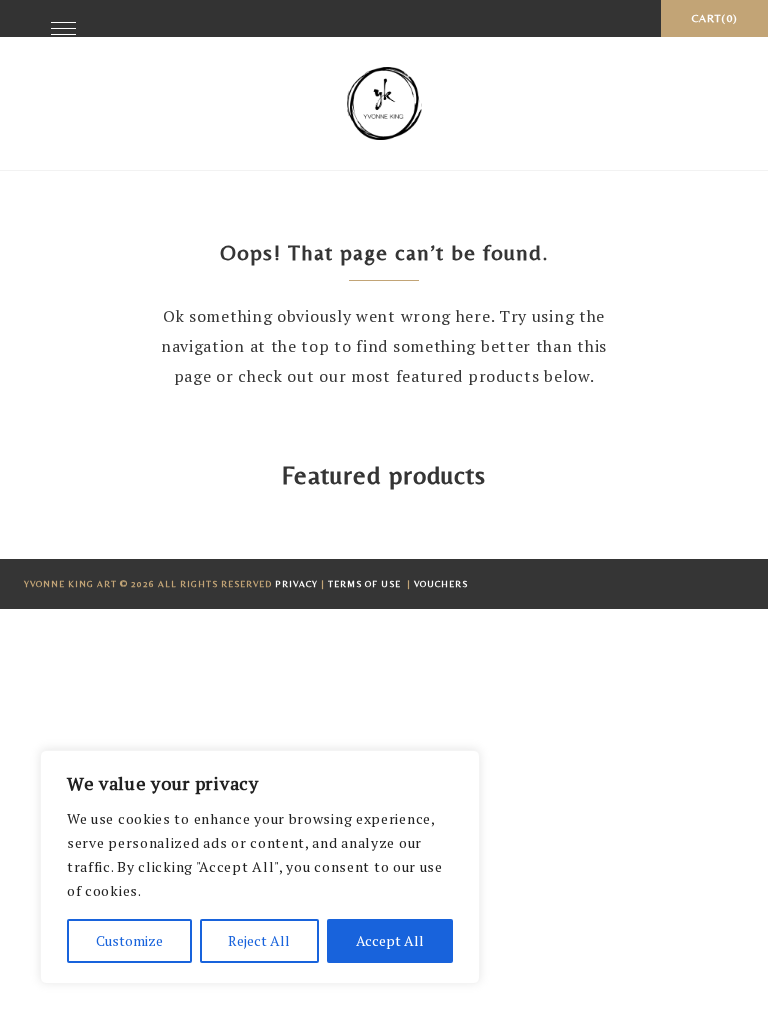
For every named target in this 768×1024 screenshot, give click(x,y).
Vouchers (441, 584)
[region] (260, 867)
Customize (129, 940)
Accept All (390, 940)
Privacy (296, 584)
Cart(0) (714, 18)
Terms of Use (366, 584)
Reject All (259, 940)
